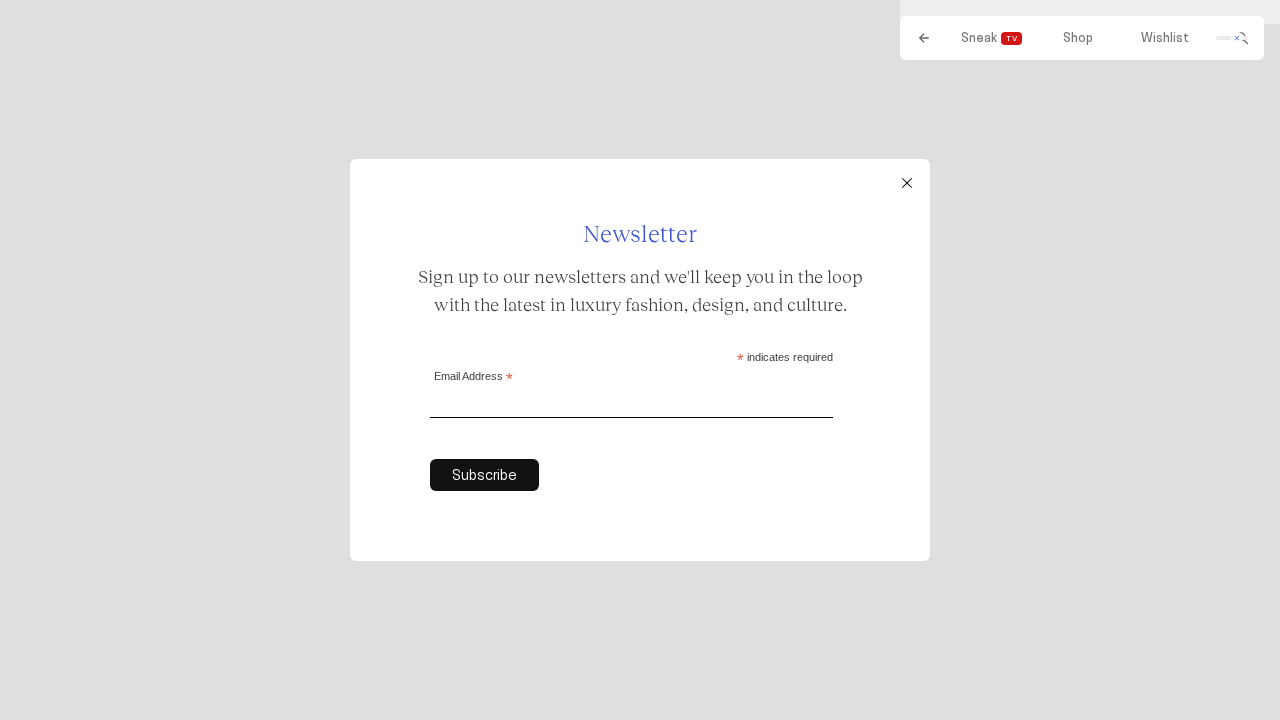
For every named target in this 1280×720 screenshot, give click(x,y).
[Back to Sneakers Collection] (924, 38)
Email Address (473, 377)
